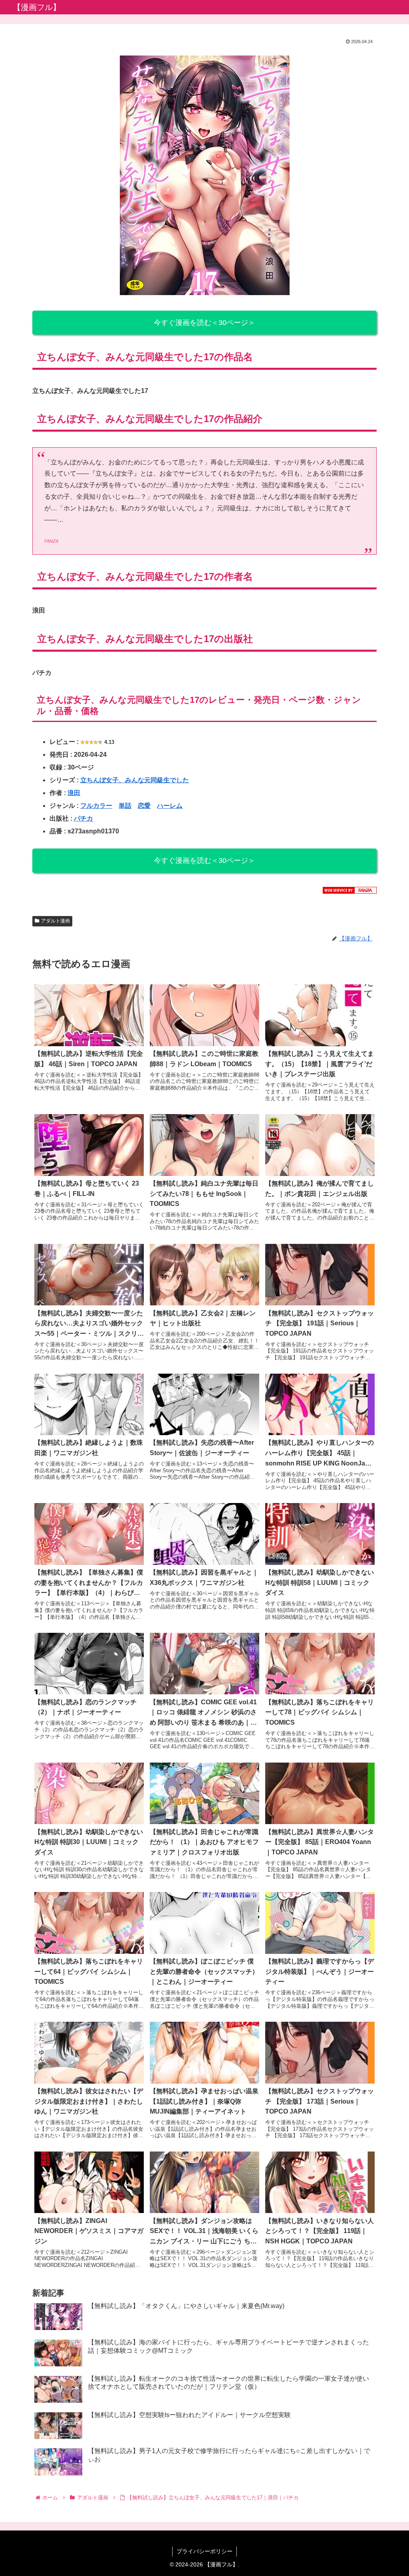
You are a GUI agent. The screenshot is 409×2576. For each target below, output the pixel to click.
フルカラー (96, 806)
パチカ (83, 818)
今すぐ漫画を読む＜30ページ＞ (204, 323)
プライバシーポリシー (204, 2551)
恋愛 (144, 806)
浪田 (74, 793)
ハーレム (170, 806)
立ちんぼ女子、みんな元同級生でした (135, 780)
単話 (125, 806)
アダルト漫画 (56, 921)
